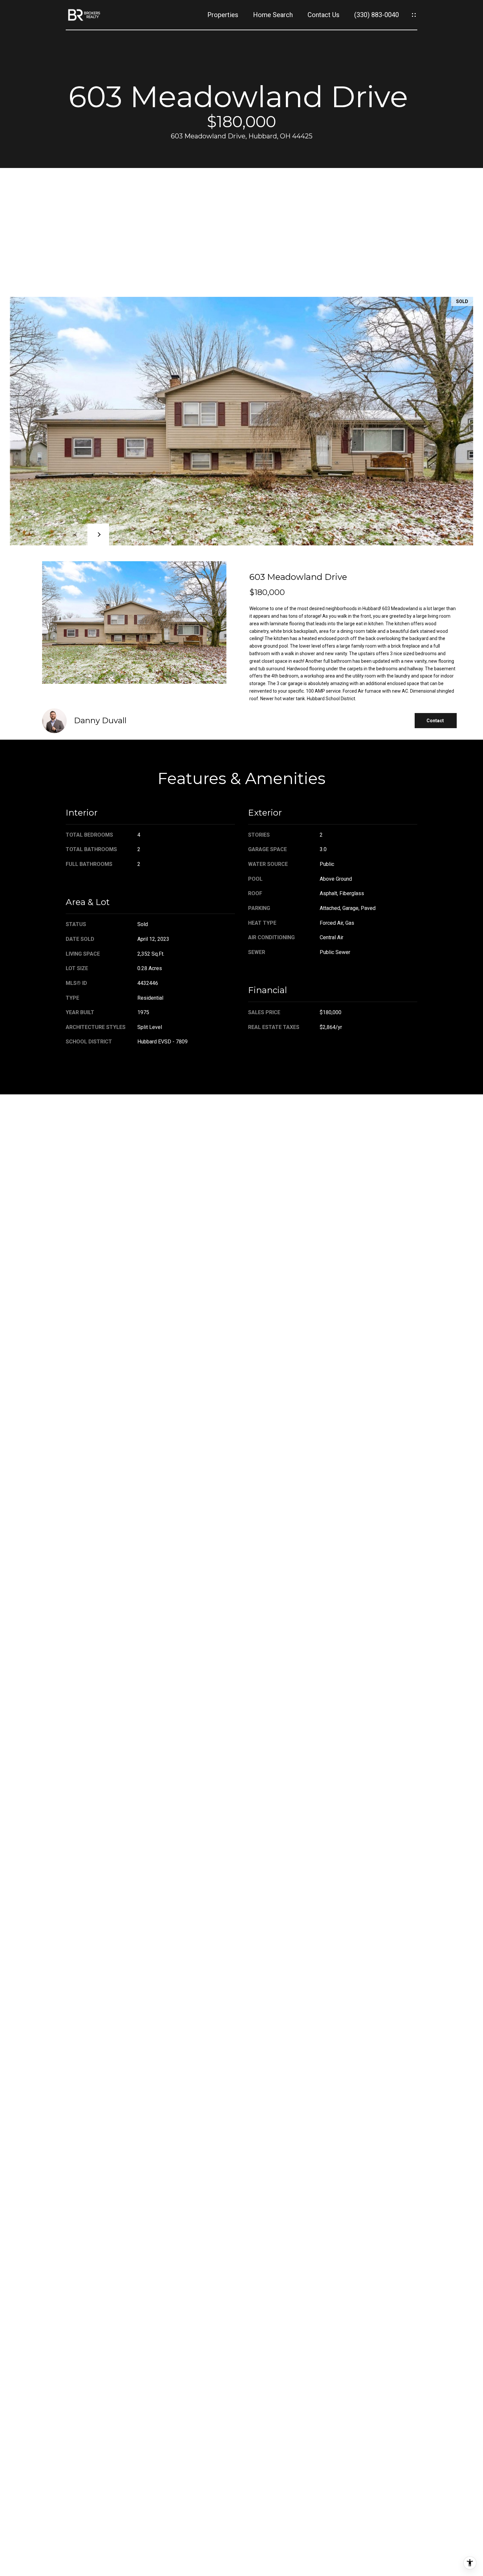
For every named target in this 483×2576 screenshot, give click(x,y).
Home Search (273, 15)
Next (98, 535)
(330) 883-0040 (377, 15)
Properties (223, 15)
